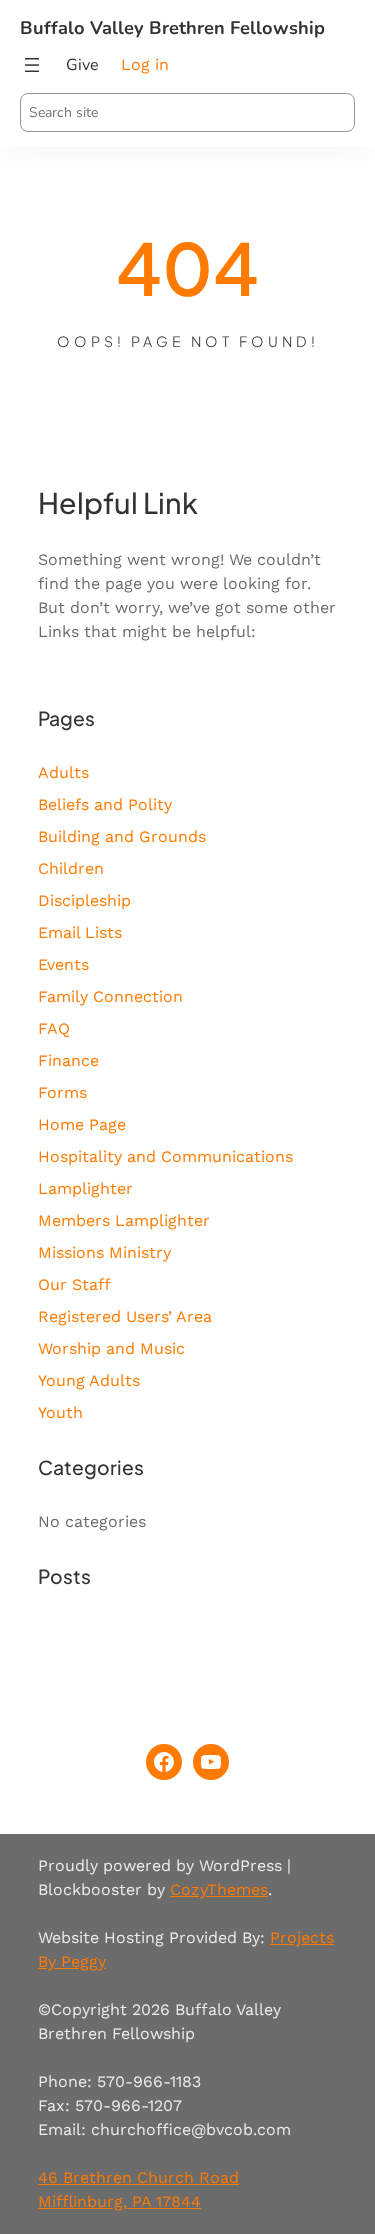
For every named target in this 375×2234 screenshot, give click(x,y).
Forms (62, 1092)
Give (82, 65)
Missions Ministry (104, 1252)
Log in (145, 64)
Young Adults (89, 1380)
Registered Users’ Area (125, 1316)
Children (71, 868)
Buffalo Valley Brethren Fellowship (172, 28)
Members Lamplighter (124, 1220)
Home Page (82, 1124)
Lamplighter (85, 1188)
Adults (63, 772)
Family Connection (110, 996)
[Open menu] (32, 65)
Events (63, 964)
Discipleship (84, 900)
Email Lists (80, 932)
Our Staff (74, 1284)
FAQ (54, 1028)
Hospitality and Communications (165, 1156)
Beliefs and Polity (105, 804)
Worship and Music (111, 1348)
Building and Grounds (122, 836)
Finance (68, 1060)
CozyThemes (219, 1889)
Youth (60, 1412)
